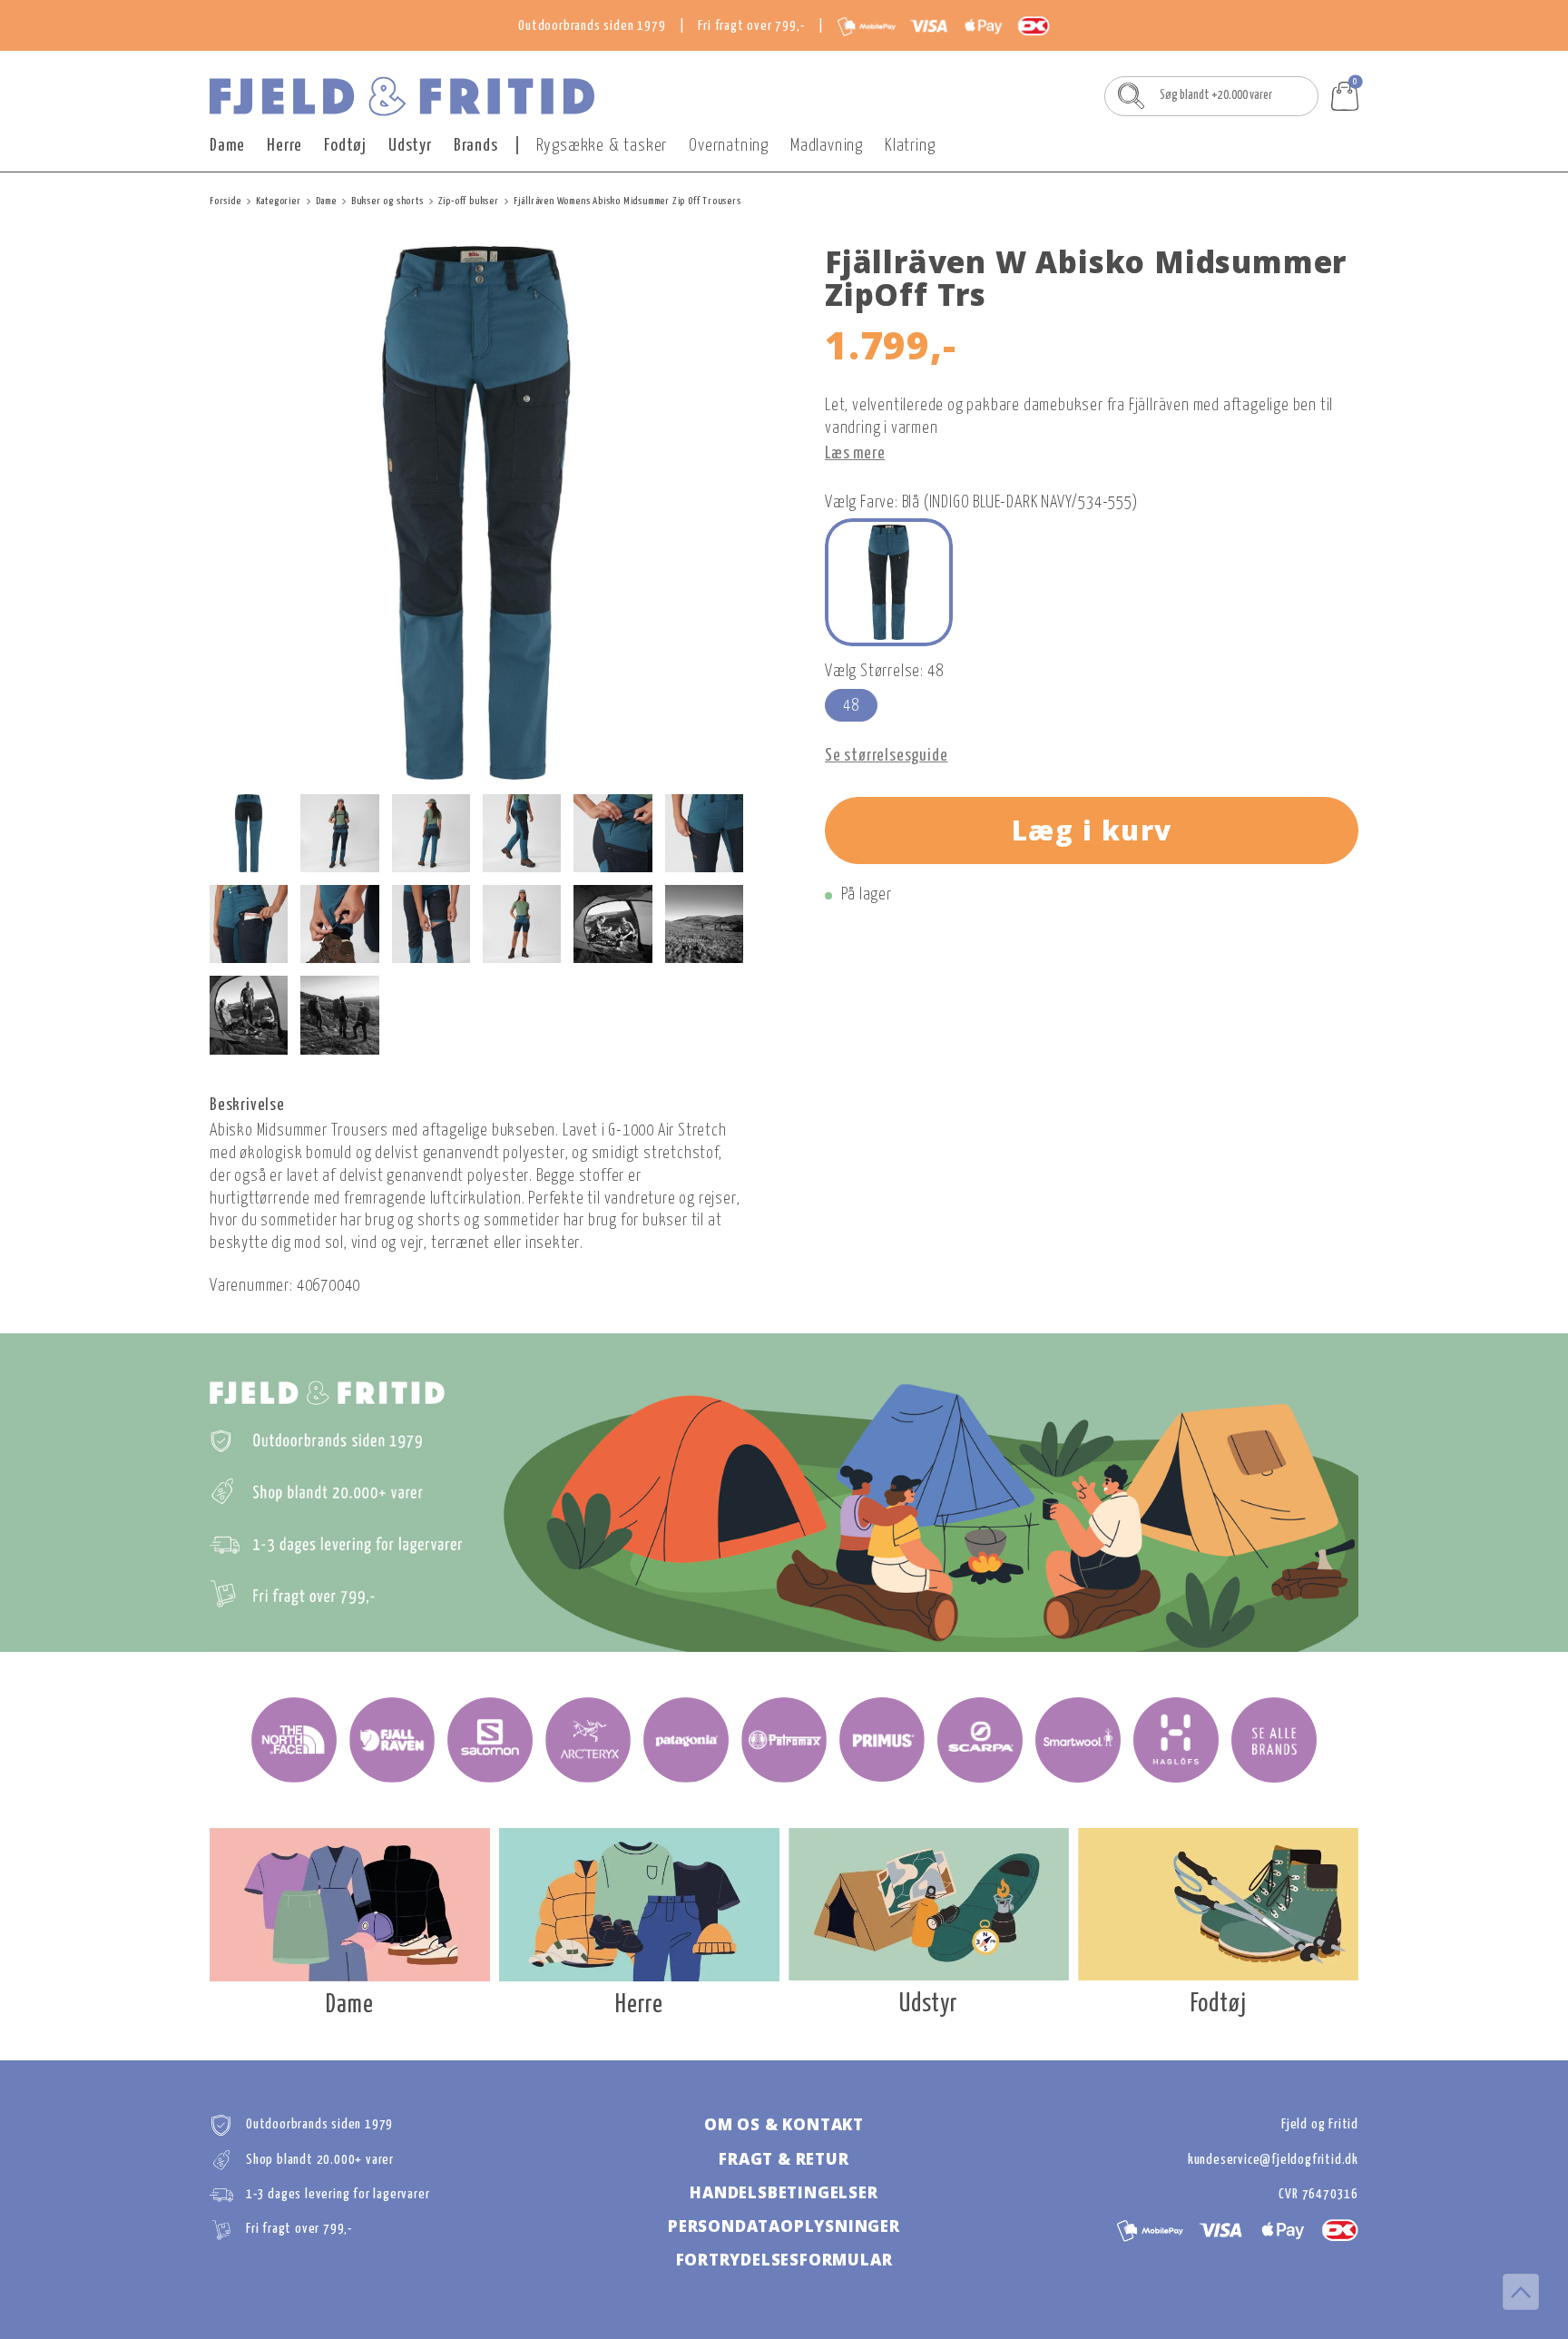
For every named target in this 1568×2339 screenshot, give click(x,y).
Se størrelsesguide (886, 756)
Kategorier (279, 201)
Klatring (910, 146)
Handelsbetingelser (784, 2192)
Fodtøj (345, 146)
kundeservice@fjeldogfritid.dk (1273, 2160)
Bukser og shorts (387, 201)
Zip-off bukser (469, 201)
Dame (227, 146)
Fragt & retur (784, 2159)
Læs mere (855, 454)
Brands (476, 146)
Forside (225, 201)
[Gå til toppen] (1521, 2292)
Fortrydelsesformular (784, 2260)
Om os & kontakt (784, 2124)
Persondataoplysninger (784, 2226)
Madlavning (827, 146)
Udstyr (410, 146)
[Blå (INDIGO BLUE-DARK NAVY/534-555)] (889, 582)
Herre (284, 146)
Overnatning (729, 146)
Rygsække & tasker (602, 146)
